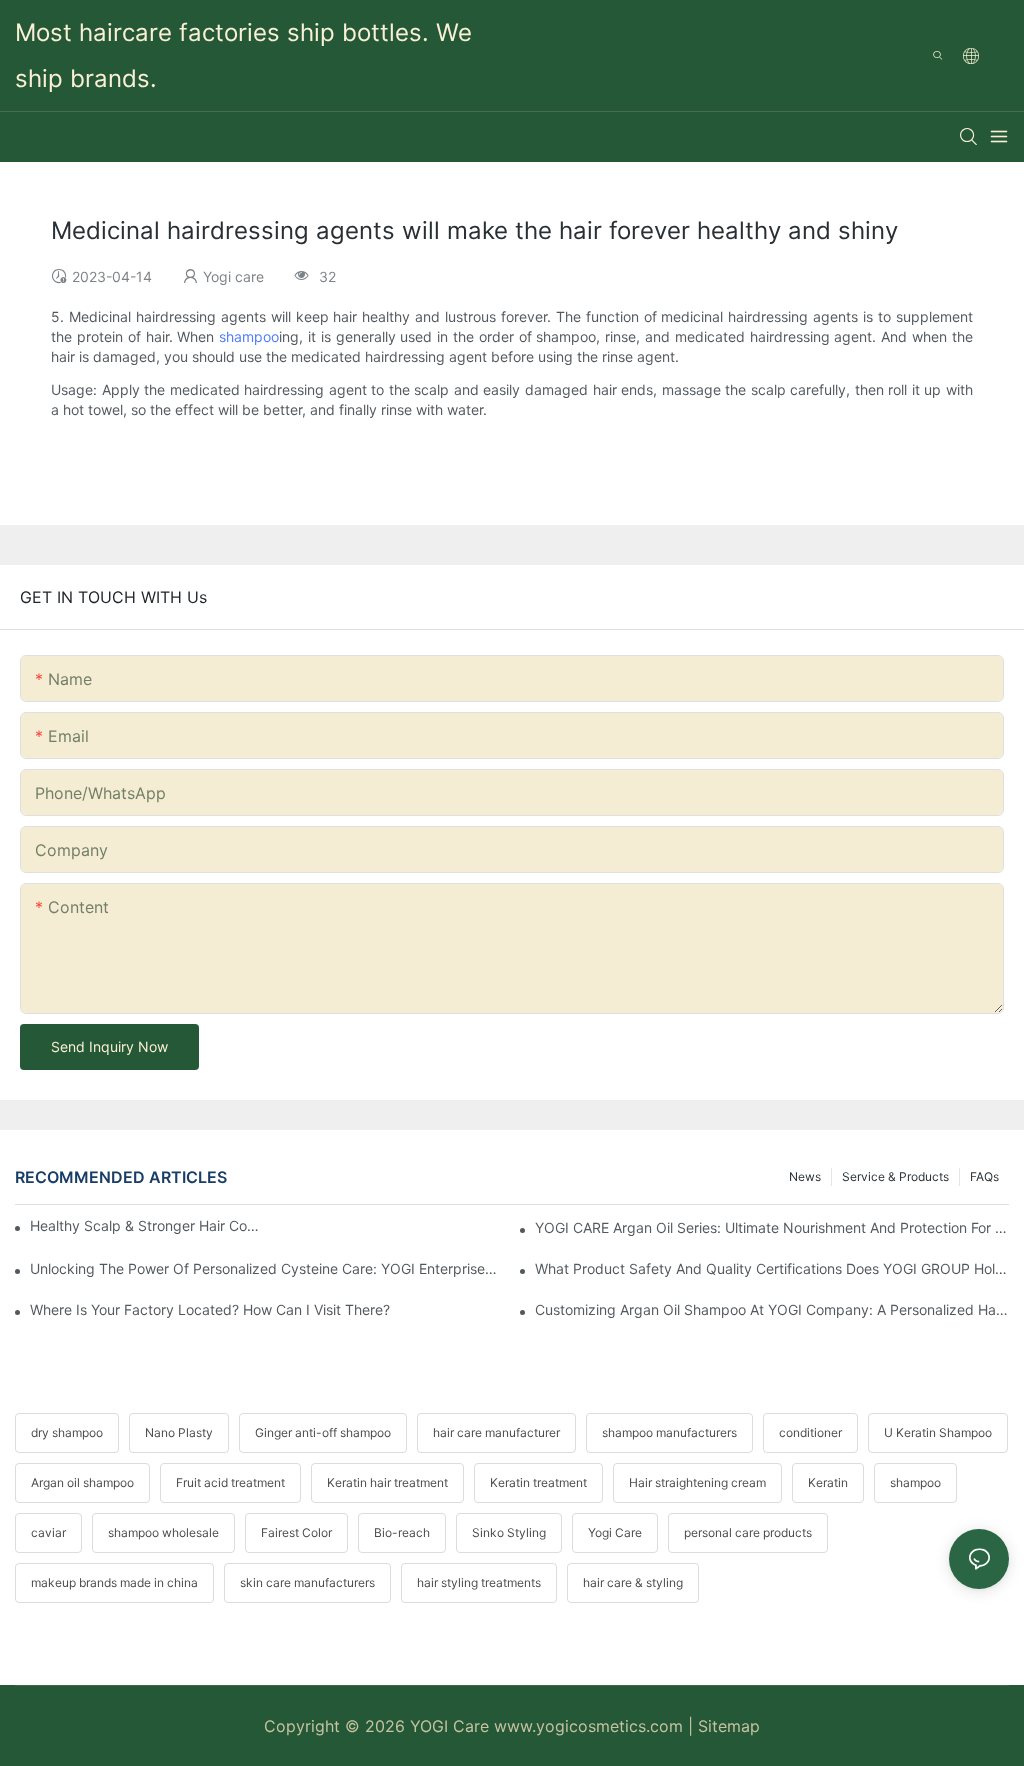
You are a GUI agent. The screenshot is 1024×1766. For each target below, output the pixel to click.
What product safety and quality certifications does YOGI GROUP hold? (772, 1268)
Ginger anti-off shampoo (323, 1432)
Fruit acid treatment (230, 1482)
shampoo (249, 336)
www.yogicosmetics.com (591, 1726)
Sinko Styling (509, 1532)
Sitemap (729, 1726)
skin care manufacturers (307, 1582)
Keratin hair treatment (387, 1482)
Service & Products (895, 1176)
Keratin (828, 1482)
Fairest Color (296, 1532)
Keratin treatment (538, 1482)
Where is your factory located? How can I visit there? (210, 1309)
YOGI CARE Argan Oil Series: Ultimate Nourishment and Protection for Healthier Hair (772, 1227)
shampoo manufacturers (669, 1432)
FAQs (984, 1176)
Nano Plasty (179, 1432)
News (805, 1176)
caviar (48, 1532)
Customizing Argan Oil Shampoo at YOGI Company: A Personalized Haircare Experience (772, 1309)
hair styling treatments (479, 1582)
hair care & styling (633, 1582)
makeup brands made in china (114, 1582)
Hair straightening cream (697, 1482)
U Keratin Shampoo (938, 1432)
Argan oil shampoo (82, 1482)
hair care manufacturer (496, 1432)
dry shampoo (67, 1432)
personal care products (748, 1532)
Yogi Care (615, 1532)
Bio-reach (402, 1532)
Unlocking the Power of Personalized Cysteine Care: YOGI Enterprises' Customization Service (267, 1268)
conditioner (810, 1432)
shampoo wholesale (163, 1532)
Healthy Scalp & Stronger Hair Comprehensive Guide (144, 1225)
